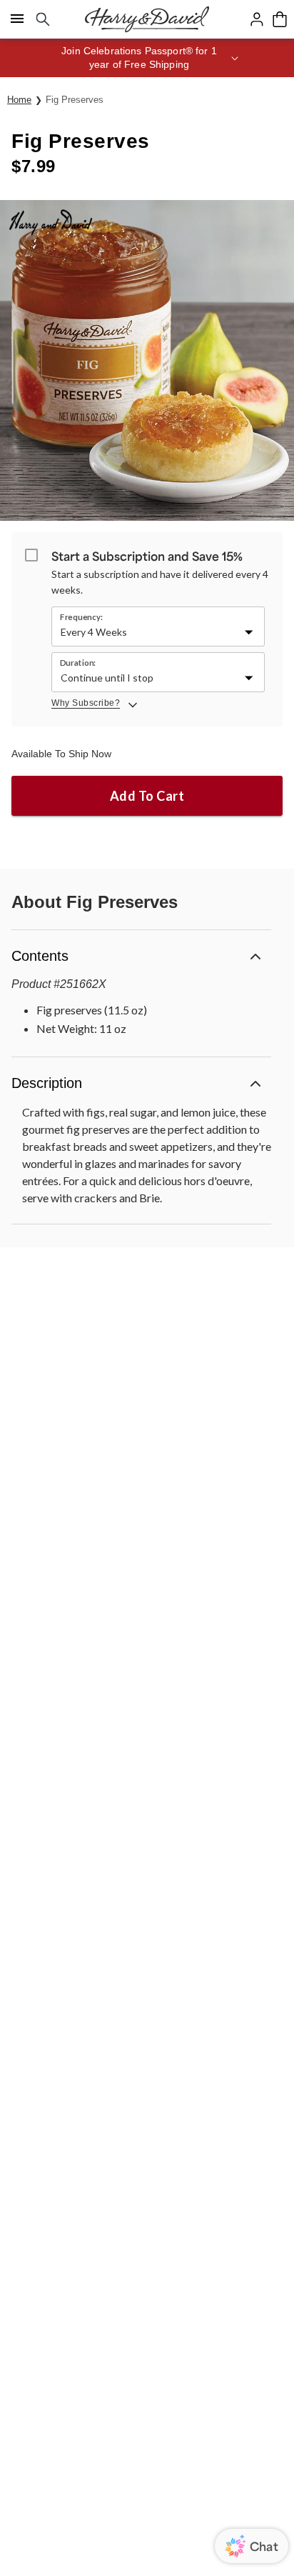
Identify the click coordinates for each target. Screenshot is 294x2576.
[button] (147, 58)
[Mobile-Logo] (147, 19)
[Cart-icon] (280, 19)
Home (19, 100)
